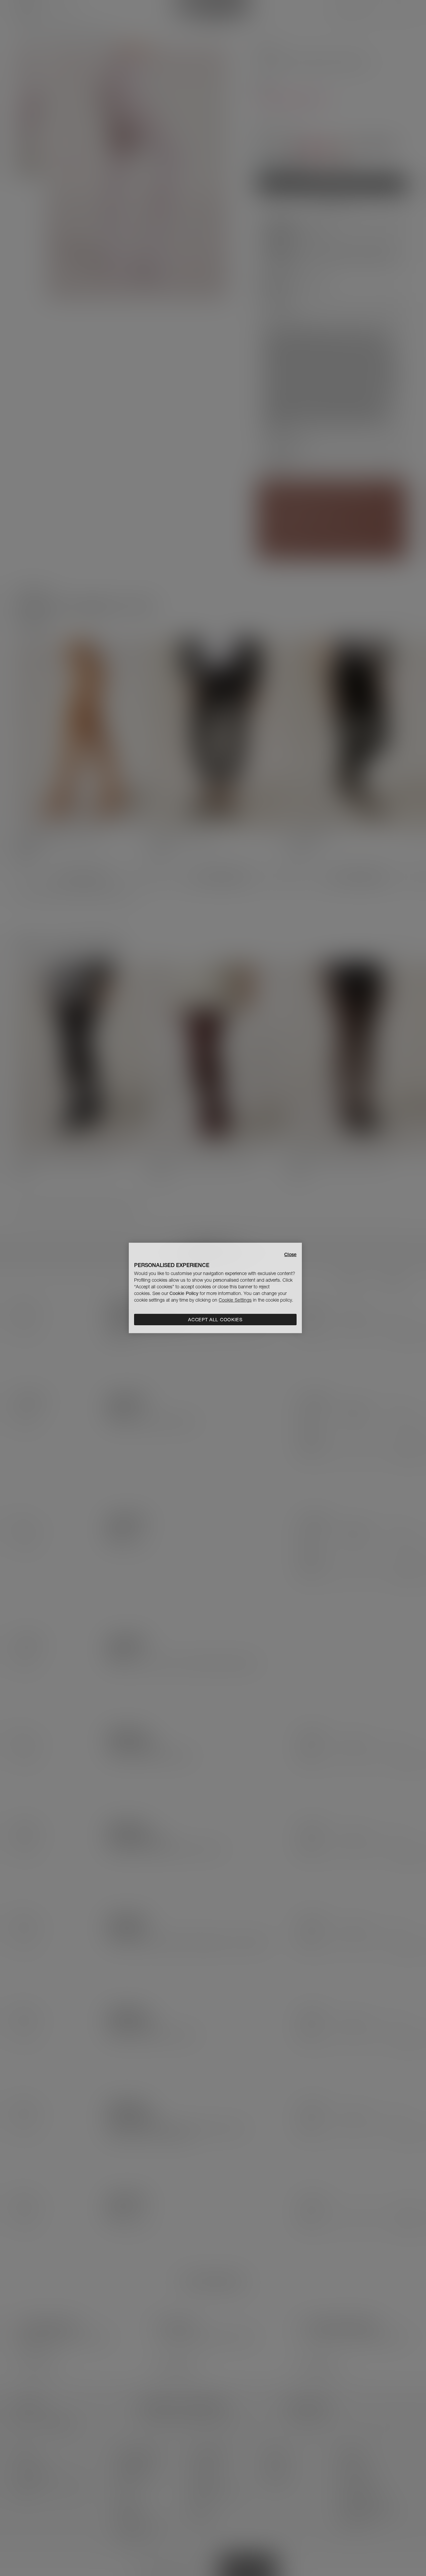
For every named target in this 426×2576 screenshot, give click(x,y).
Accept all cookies (215, 1320)
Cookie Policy (184, 1293)
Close (290, 1254)
